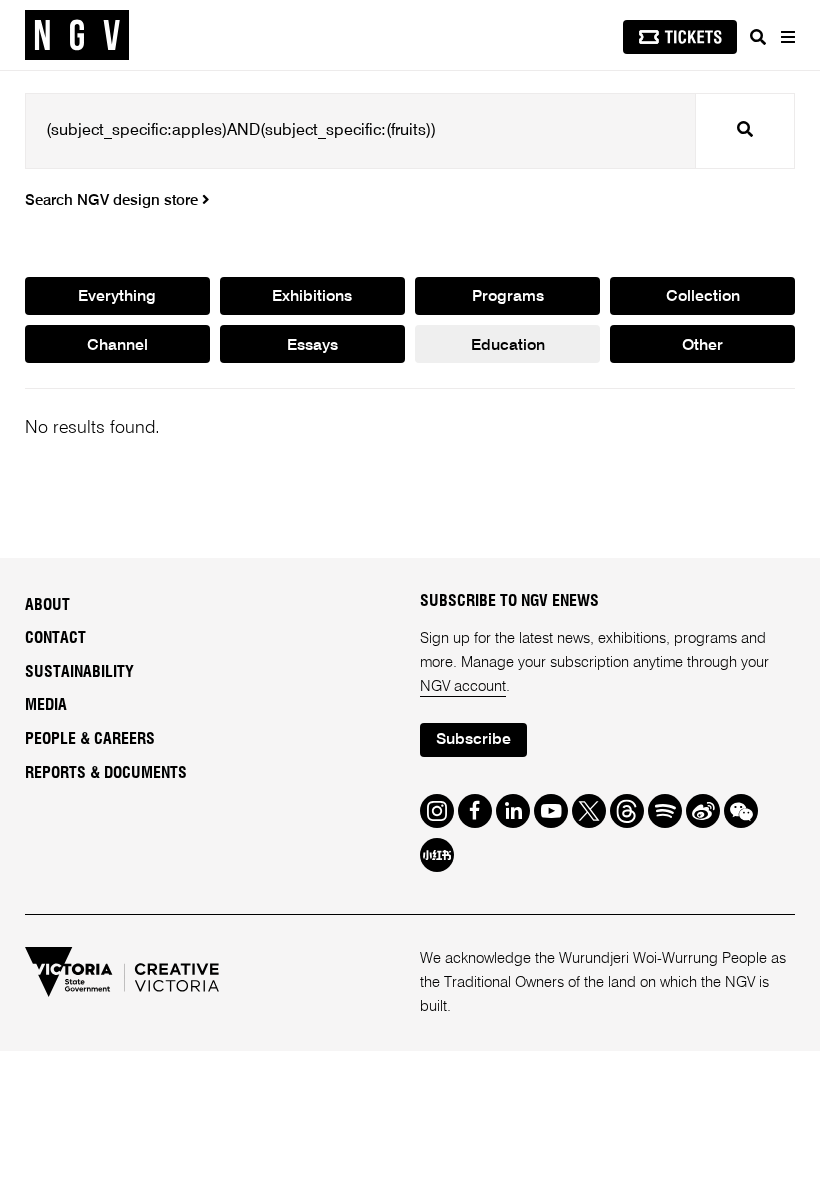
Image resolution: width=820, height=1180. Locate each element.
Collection (703, 297)
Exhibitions (312, 297)
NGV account (463, 686)
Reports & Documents (106, 773)
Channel (117, 346)
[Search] (758, 37)
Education (508, 346)
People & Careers (90, 739)
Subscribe (473, 740)
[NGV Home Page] (77, 35)
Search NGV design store (113, 200)
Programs (508, 297)
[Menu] (787, 37)
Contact (55, 638)
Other (702, 346)
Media (46, 705)
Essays (312, 346)
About (47, 605)
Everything (117, 297)
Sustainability (79, 672)
